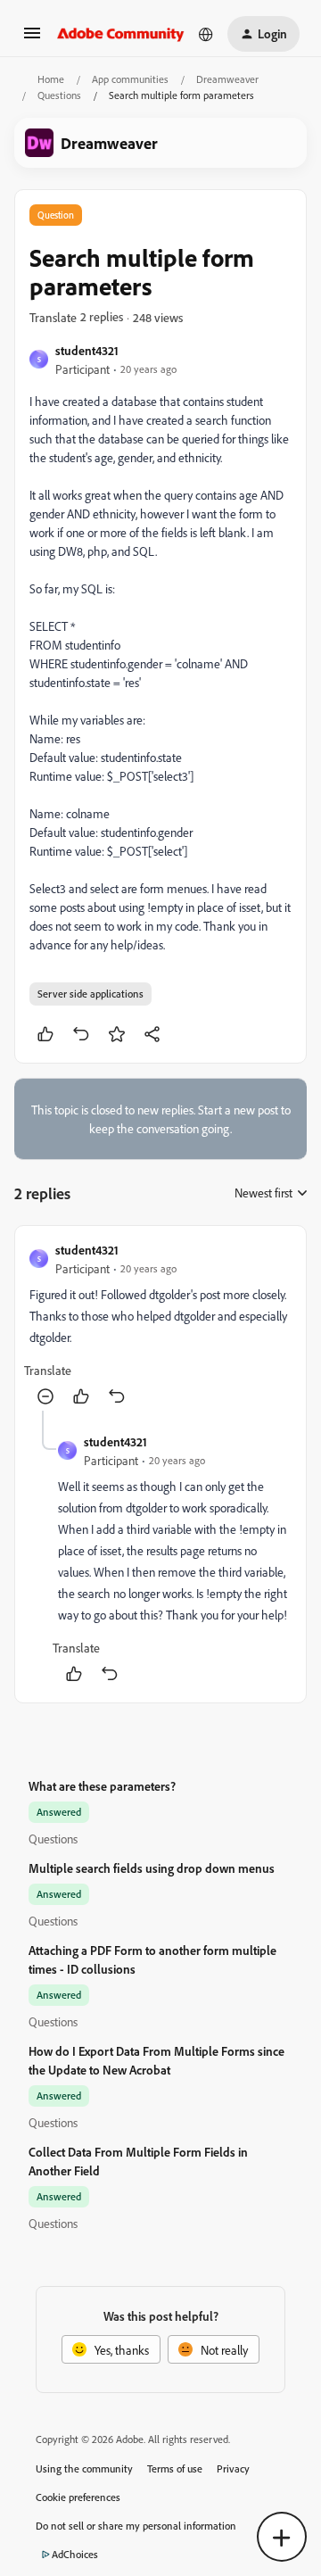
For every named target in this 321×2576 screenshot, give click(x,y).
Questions (59, 95)
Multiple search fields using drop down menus (152, 1868)
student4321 (87, 350)
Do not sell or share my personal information (136, 2526)
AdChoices (75, 2554)
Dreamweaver (227, 79)
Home (51, 79)
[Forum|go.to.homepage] (121, 34)
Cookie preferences (78, 2497)
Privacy (233, 2468)
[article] (160, 1325)
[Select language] (206, 34)
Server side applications (91, 994)
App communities (130, 79)
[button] (32, 39)
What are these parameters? (102, 1786)
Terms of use (175, 2468)
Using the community (84, 2468)
